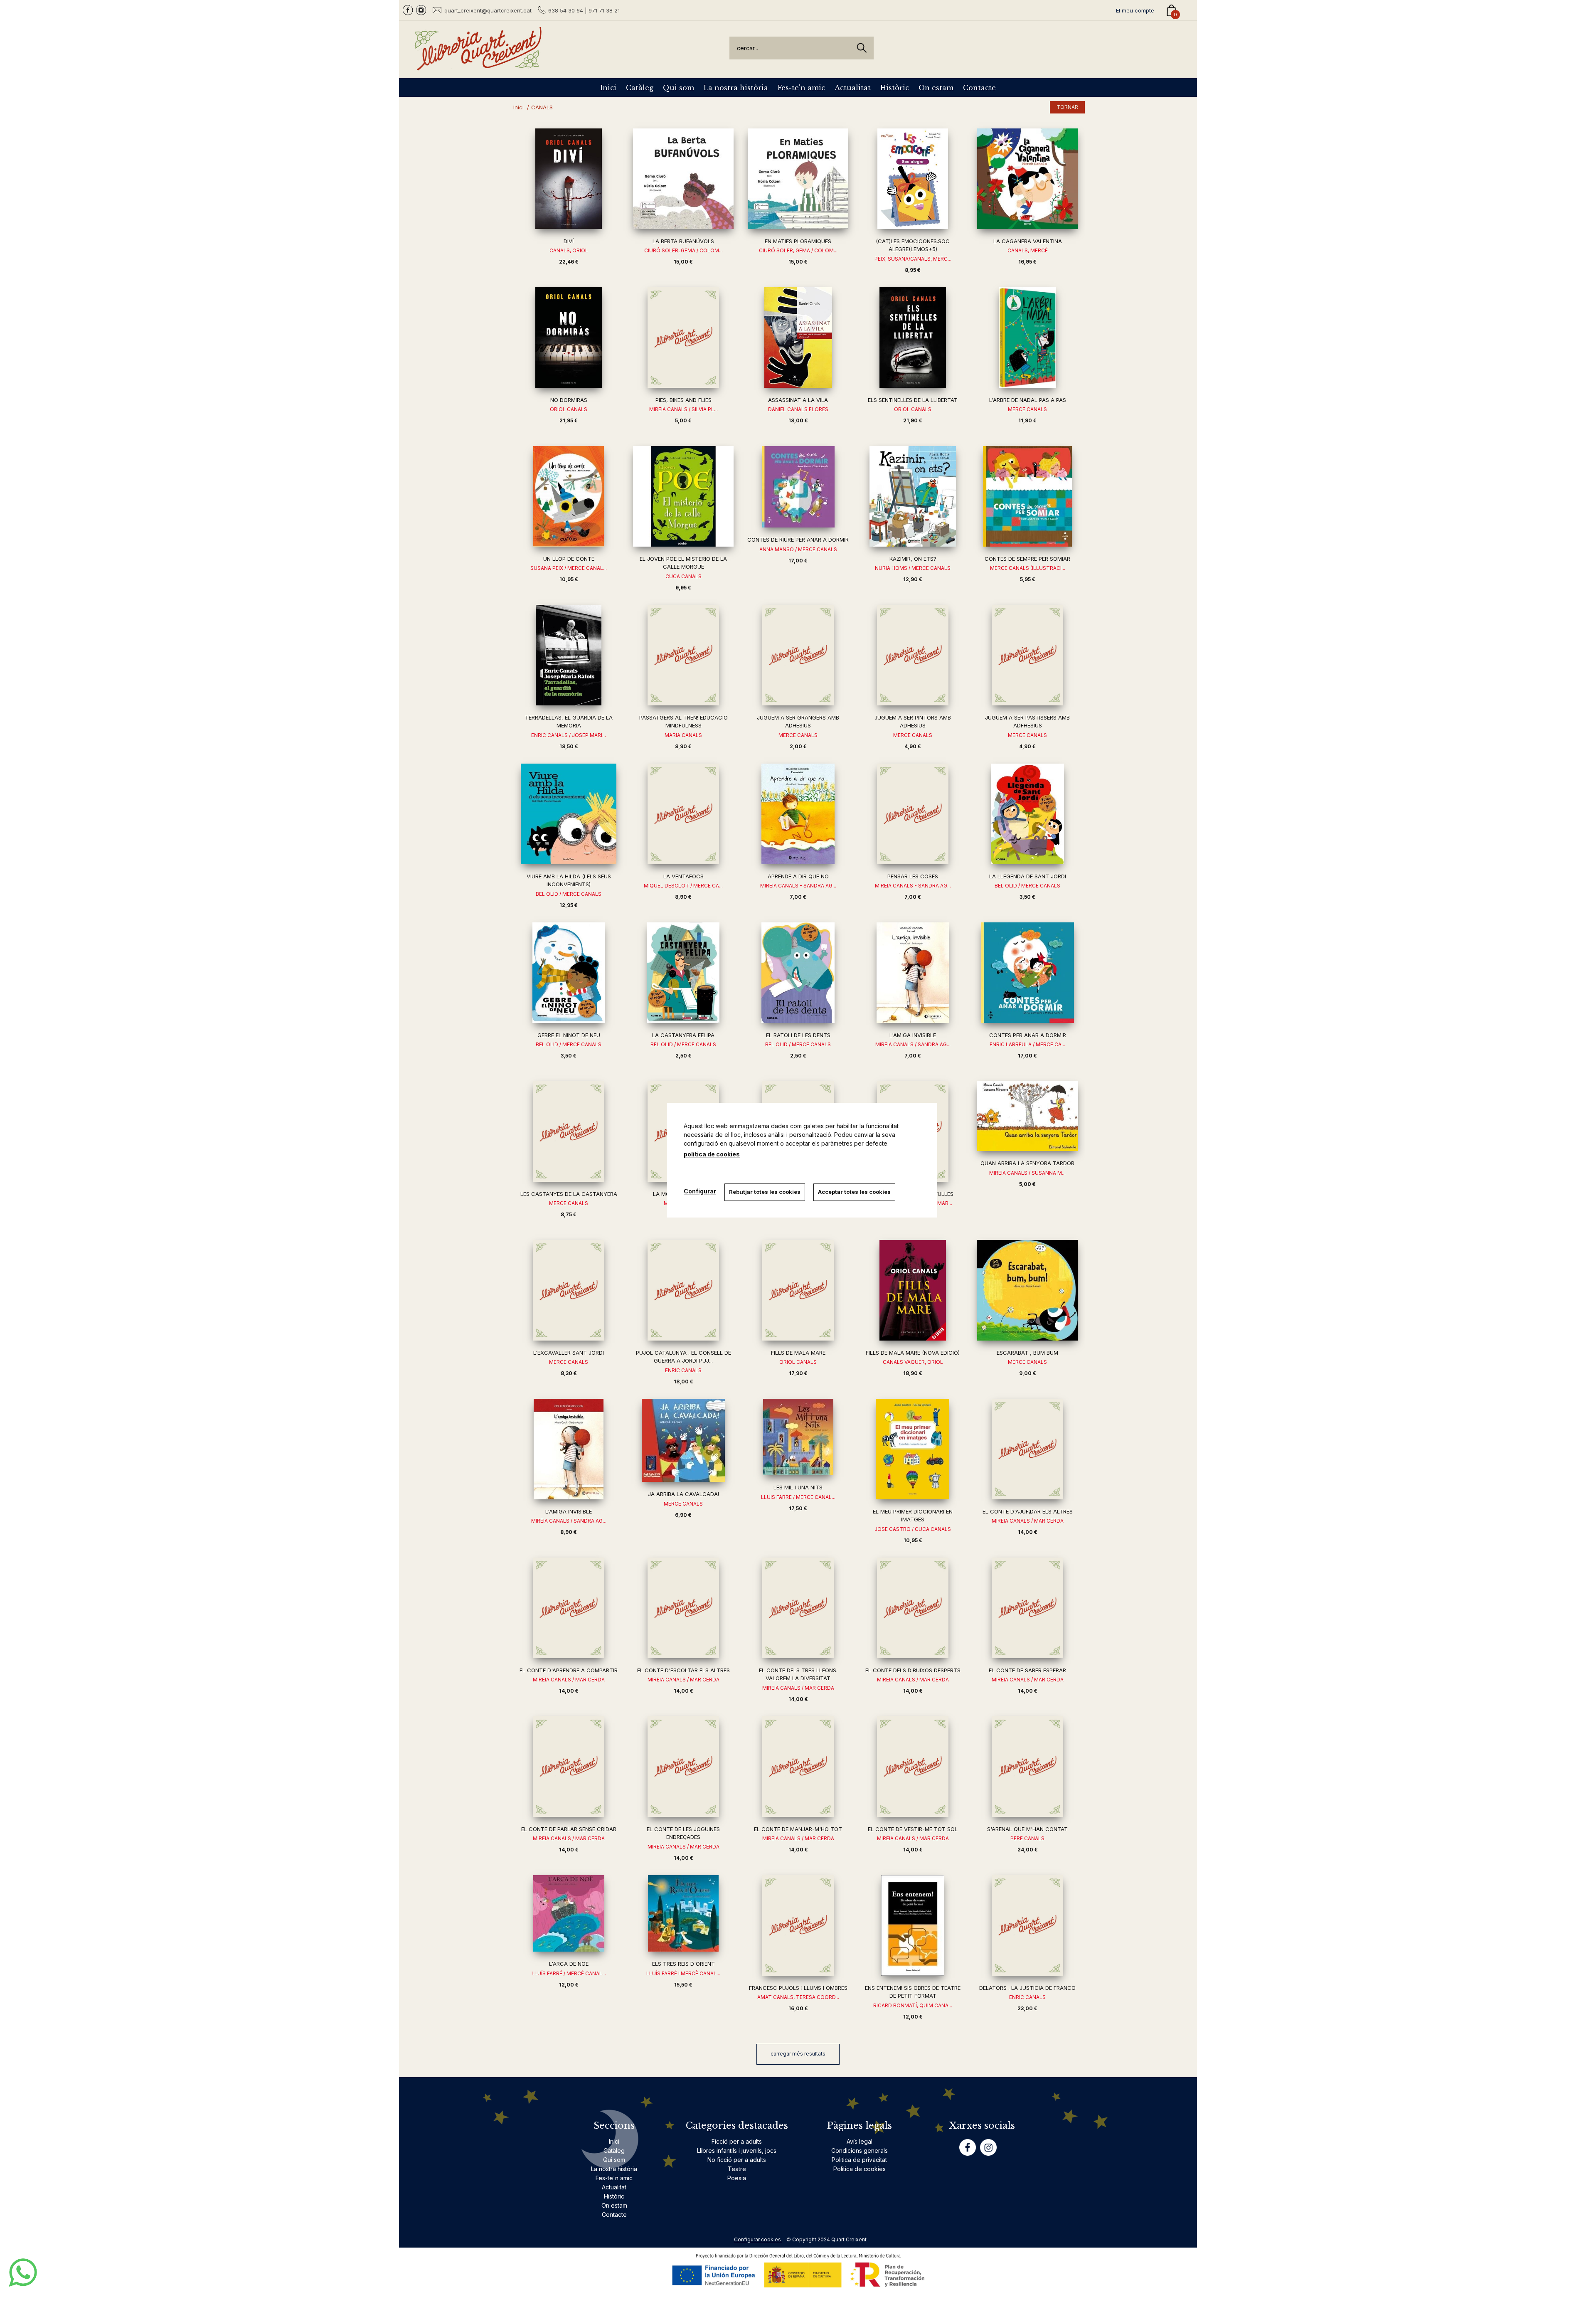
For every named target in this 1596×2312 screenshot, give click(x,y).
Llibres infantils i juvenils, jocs (737, 2151)
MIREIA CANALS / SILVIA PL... (683, 409)
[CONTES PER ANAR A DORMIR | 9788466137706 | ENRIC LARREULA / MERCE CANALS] (1027, 973)
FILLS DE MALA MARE (798, 1353)
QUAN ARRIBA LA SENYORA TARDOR (1027, 1163)
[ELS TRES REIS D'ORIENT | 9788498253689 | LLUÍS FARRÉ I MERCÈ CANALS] (683, 1913)
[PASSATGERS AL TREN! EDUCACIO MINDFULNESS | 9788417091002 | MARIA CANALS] (683, 655)
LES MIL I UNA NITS (798, 1487)
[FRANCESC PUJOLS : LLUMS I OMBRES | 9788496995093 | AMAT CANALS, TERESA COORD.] (798, 1925)
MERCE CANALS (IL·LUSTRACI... (1028, 568)
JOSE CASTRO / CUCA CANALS (913, 1529)
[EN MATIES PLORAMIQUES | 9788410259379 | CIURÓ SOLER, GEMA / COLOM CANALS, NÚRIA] (798, 179)
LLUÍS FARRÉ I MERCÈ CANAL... (683, 1973)
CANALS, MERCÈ (1028, 250)
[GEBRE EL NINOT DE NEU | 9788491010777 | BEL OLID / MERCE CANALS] (569, 973)
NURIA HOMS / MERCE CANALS (913, 568)
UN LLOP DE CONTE (569, 559)
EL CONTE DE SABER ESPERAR (1027, 1670)
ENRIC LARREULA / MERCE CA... (1027, 1044)
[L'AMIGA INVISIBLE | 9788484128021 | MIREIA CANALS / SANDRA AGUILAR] (913, 973)
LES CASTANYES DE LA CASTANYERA (569, 1194)
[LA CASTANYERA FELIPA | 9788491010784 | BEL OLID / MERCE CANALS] (683, 973)
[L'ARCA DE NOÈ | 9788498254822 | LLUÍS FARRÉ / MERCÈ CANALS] (569, 1913)
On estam (936, 88)
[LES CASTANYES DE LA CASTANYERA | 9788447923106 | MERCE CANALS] (569, 1131)
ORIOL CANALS (569, 409)
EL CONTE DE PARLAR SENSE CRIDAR (569, 1829)
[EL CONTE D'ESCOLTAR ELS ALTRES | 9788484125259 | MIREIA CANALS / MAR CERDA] (683, 1608)
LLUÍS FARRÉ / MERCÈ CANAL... (569, 1973)
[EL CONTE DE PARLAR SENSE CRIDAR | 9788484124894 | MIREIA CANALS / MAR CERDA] (569, 1767)
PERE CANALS (1027, 1838)
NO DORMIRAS (569, 400)
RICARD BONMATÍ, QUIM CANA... (913, 2005)
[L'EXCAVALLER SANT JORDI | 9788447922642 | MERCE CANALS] (569, 1290)
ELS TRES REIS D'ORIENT (683, 1964)
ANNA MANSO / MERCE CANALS (798, 549)
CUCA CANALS (683, 576)
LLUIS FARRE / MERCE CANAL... (798, 1497)
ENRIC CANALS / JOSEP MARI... (569, 735)
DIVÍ (569, 241)
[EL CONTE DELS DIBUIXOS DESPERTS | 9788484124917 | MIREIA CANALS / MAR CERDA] (913, 1608)
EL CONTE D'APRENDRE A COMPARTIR (569, 1670)
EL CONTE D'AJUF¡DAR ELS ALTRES (1028, 1511)
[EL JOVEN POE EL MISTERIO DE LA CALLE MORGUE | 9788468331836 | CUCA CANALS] (683, 496)
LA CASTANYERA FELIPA (683, 1035)
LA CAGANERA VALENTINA (1028, 241)
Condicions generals (860, 2151)
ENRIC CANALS (683, 1370)
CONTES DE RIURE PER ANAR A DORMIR (798, 540)
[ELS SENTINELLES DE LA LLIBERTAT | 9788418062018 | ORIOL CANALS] (913, 338)
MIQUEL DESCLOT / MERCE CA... (683, 886)
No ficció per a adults (737, 2160)
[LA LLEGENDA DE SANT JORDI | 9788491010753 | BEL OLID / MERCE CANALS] (1027, 814)
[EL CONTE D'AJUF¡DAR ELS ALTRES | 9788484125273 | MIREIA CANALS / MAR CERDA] (1027, 1449)
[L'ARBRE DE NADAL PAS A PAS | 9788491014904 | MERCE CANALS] (1027, 338)
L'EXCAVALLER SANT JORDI (569, 1353)
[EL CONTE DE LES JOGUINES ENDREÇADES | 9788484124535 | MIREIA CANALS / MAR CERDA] (683, 1767)
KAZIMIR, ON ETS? (913, 559)
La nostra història (736, 88)
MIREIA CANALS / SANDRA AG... (913, 1044)
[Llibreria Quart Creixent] (478, 66)
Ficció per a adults (737, 2141)
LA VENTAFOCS (683, 876)
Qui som (679, 88)
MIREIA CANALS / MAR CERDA (1028, 1521)
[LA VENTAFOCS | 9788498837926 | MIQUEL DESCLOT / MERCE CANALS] (683, 814)
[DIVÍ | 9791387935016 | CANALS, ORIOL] (569, 179)
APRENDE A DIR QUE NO (798, 876)
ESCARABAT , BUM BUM (1027, 1353)
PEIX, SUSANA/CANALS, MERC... (913, 259)
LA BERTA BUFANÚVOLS (683, 241)
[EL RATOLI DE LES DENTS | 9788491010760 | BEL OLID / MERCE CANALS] (798, 973)
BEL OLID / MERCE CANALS (569, 894)
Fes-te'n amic (801, 88)
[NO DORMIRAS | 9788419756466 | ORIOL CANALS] (569, 338)
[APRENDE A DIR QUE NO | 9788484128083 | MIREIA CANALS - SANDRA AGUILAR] (798, 814)
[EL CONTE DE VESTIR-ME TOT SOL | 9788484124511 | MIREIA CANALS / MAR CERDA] (913, 1767)
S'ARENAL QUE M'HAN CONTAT (1027, 1829)
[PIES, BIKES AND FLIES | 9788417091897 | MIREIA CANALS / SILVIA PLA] (683, 338)
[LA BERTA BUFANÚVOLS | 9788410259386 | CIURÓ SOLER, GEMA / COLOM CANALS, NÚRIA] (683, 179)
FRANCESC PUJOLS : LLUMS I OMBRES (798, 1988)
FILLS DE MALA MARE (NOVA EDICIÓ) (913, 1353)
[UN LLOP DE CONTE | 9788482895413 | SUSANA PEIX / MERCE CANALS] (569, 496)
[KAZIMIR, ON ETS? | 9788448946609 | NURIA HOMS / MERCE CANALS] (913, 496)
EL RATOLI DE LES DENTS (798, 1035)
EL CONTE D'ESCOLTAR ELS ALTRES (683, 1670)
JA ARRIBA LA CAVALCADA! (683, 1494)
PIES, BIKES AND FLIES (683, 400)
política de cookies (712, 1154)
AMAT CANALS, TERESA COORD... (798, 1997)
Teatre (737, 2169)
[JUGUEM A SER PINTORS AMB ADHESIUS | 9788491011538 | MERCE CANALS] (913, 655)
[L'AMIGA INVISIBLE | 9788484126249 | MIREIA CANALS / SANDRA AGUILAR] (569, 1449)
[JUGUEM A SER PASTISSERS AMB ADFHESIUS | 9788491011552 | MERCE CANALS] (1027, 655)
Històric (895, 88)
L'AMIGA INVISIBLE (913, 1035)
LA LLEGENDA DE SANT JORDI (1028, 876)
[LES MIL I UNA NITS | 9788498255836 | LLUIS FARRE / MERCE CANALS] (798, 1437)
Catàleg (640, 88)
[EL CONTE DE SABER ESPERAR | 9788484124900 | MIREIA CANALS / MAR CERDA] (1027, 1608)
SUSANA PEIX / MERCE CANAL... (569, 568)
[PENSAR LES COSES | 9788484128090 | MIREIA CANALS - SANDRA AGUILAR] (913, 814)
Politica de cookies (860, 2169)
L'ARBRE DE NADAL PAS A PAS (1028, 400)
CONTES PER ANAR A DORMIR (1028, 1035)
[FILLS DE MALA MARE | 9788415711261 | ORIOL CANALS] (798, 1290)
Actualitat (853, 88)
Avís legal (860, 2141)
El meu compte (1135, 10)
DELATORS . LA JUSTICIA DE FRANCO (1027, 1988)
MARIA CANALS (683, 735)
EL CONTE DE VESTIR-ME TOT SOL (913, 1829)
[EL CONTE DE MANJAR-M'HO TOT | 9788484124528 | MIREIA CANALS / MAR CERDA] (798, 1767)
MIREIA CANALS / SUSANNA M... (1027, 1173)
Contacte (979, 88)
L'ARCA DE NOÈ (569, 1964)
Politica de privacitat (859, 2160)
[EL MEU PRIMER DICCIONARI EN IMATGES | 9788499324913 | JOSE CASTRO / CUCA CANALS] (913, 1449)
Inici (608, 88)
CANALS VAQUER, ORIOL (913, 1362)
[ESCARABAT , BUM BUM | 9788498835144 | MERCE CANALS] (1027, 1290)
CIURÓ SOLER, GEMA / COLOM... (683, 250)
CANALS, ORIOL (569, 250)
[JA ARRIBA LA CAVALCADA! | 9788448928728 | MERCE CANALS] (683, 1440)
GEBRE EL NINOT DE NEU (569, 1035)
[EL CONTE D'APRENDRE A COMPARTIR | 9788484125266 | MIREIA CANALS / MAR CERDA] (569, 1608)
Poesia (737, 2178)
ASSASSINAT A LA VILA (798, 400)
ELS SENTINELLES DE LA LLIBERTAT (913, 400)
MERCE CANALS (1027, 409)
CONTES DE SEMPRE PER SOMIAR (1027, 559)
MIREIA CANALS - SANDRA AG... (798, 886)
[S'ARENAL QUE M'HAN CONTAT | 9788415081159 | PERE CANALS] (1027, 1767)
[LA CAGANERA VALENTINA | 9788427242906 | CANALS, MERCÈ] (1027, 179)
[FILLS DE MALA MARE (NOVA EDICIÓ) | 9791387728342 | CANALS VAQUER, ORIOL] (913, 1290)
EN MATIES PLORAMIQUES (798, 241)
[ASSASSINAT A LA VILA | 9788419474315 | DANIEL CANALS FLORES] (798, 338)
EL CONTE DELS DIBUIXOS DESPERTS (913, 1670)
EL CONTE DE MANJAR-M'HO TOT (798, 1829)
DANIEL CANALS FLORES (798, 409)
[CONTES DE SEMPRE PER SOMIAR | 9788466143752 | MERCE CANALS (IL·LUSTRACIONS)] (1027, 496)
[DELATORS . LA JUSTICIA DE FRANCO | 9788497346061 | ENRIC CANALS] (1027, 1925)
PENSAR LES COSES (913, 876)
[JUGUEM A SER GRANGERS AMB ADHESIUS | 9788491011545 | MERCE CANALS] (798, 655)
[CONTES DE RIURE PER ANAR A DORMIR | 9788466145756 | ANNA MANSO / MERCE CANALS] (798, 487)
